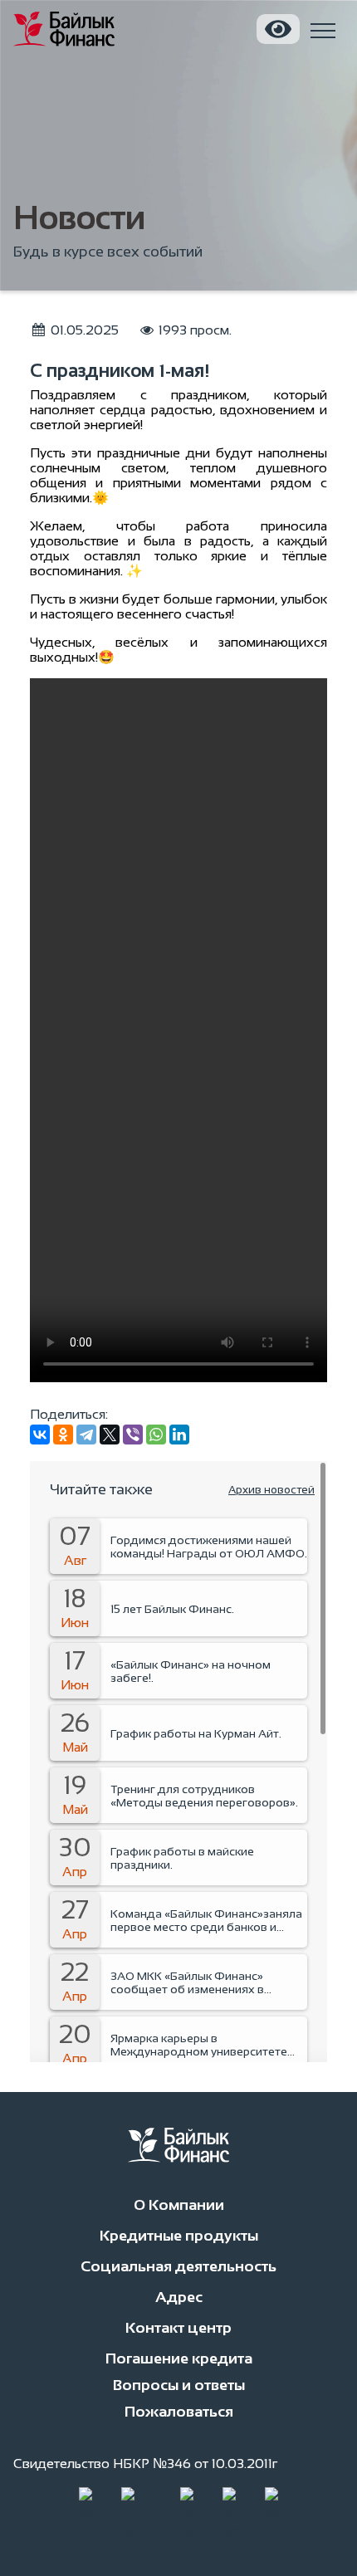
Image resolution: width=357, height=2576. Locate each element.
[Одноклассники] (63, 1435)
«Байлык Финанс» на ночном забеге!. (191, 1671)
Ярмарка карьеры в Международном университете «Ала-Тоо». (199, 2045)
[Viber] (133, 1435)
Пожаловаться (179, 2412)
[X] (110, 1435)
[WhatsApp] (156, 1435)
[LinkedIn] (179, 1435)
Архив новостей (271, 1490)
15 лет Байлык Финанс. (172, 1609)
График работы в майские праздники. (182, 1858)
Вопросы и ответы (179, 2385)
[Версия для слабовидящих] (278, 29)
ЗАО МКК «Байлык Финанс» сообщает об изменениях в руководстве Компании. (187, 1982)
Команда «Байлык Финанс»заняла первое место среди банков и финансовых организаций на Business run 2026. (206, 1920)
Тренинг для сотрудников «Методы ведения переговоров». (204, 1796)
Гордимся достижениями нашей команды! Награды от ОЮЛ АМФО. (209, 1547)
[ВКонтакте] (40, 1435)
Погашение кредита (179, 2358)
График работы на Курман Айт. (196, 1733)
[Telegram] (86, 1435)
